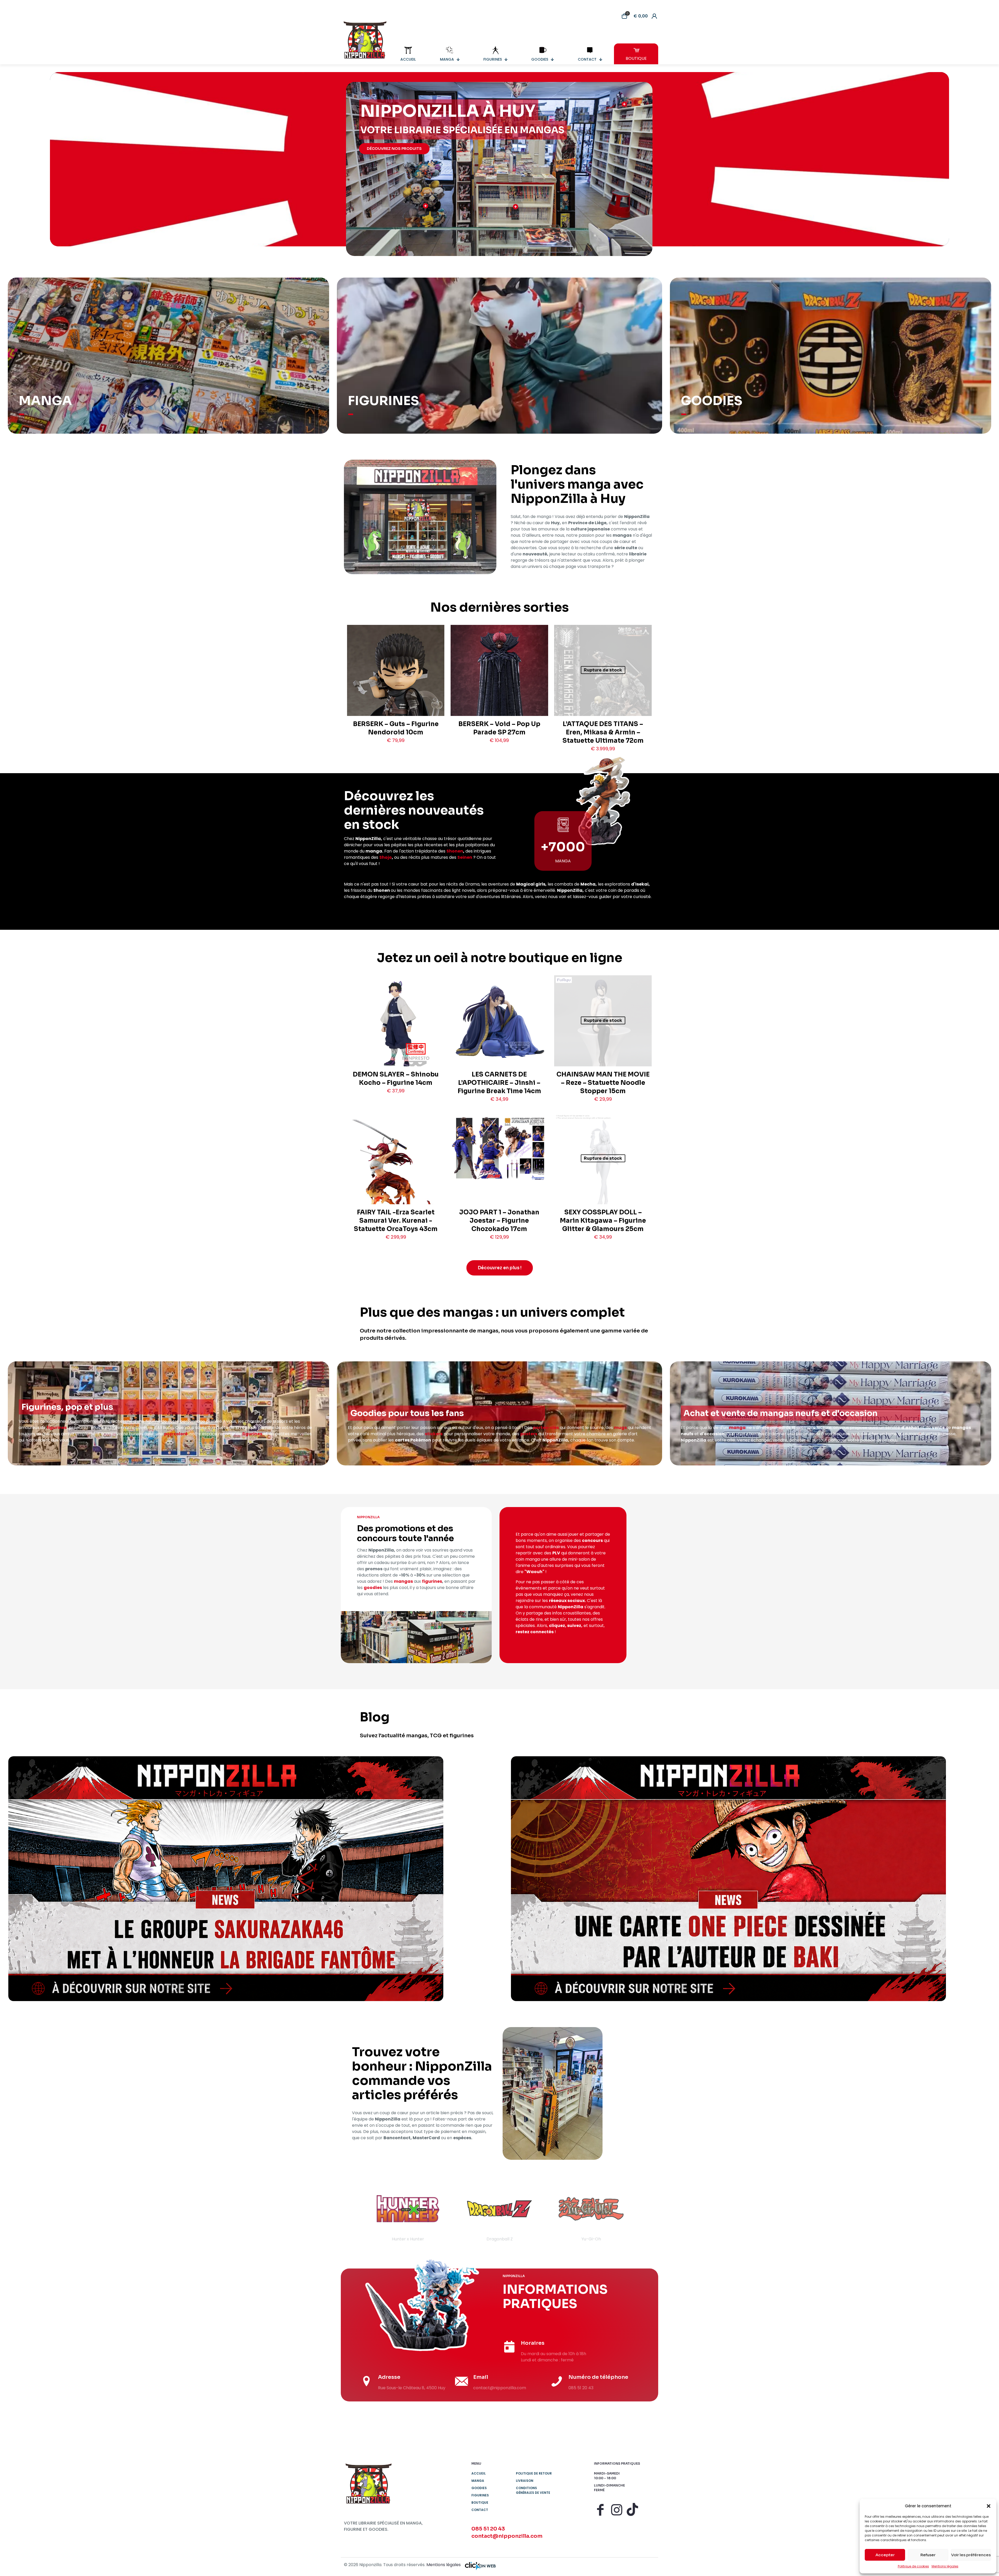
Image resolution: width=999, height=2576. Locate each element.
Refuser (928, 2555)
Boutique (480, 2503)
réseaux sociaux (567, 1601)
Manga (478, 2481)
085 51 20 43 (488, 2529)
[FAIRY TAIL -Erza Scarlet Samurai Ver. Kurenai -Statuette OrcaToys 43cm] (396, 1186)
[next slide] (644, 2214)
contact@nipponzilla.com (507, 2536)
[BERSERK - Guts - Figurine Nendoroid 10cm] (396, 690)
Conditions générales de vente (533, 2490)
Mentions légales (945, 2566)
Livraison (525, 2481)
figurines (57, 1428)
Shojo (386, 857)
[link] (226, 1879)
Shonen (455, 851)
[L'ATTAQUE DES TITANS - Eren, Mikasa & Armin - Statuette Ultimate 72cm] (603, 694)
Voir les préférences (971, 2555)
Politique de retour (534, 2473)
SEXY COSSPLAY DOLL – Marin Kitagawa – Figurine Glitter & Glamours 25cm (603, 1221)
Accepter (885, 2555)
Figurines (480, 2495)
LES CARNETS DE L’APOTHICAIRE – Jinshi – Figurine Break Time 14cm (499, 1083)
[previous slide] (355, 2214)
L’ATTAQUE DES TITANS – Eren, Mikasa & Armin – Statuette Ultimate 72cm (603, 732)
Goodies (479, 2488)
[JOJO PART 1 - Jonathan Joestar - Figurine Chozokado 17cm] (499, 1148)
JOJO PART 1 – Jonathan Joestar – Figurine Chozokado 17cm (499, 1221)
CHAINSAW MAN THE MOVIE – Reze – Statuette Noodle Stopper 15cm (603, 1083)
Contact (480, 2510)
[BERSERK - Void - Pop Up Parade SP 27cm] (499, 693)
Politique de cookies (913, 2566)
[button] (989, 2506)
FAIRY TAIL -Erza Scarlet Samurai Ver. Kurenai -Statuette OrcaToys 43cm (396, 1221)
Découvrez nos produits (394, 149)
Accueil (479, 2473)
